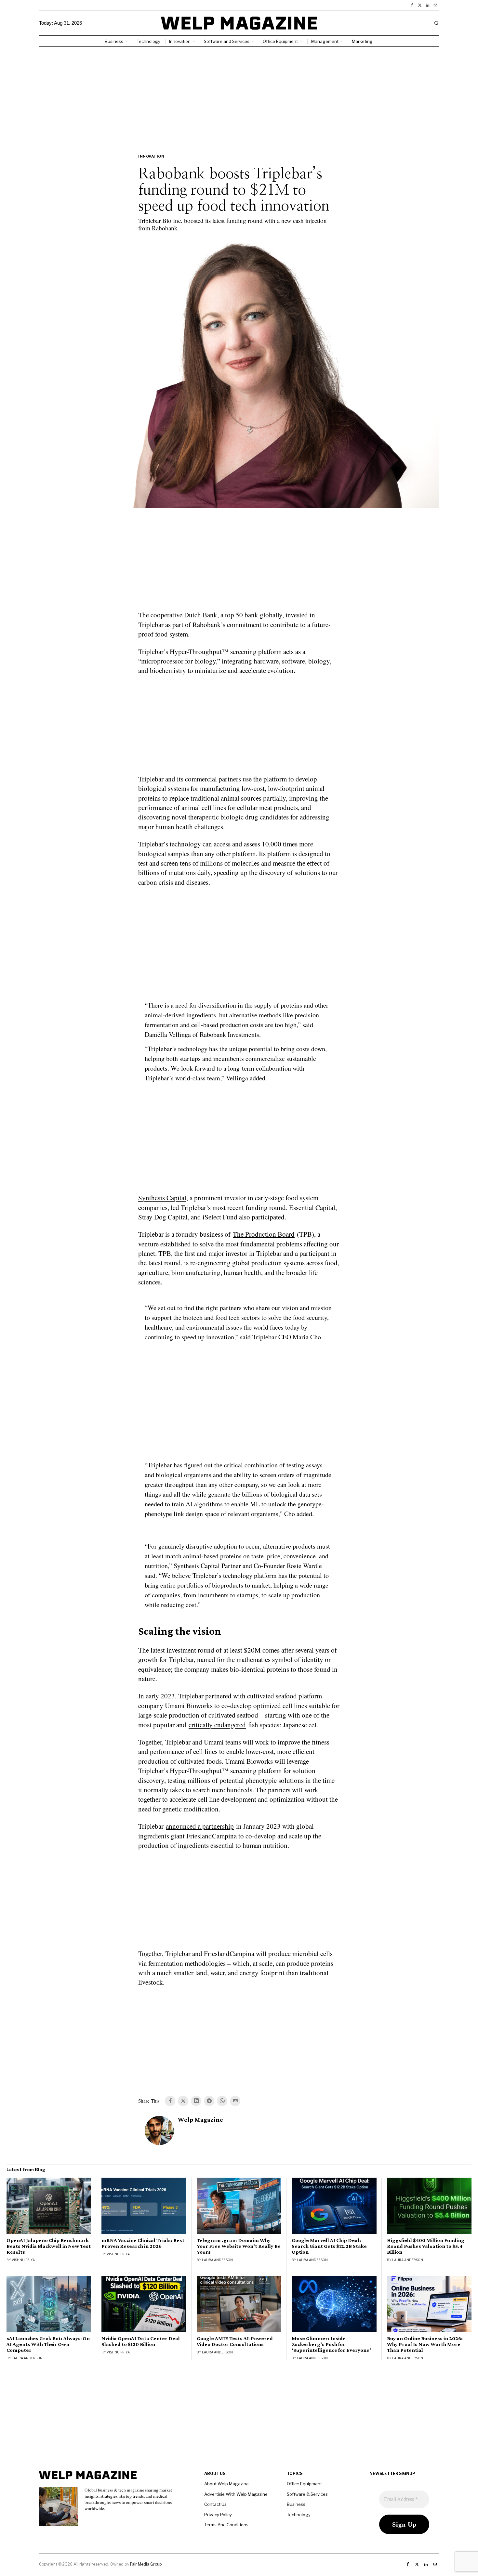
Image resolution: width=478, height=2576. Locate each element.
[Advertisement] (239, 96)
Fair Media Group (146, 2564)
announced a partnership (200, 1826)
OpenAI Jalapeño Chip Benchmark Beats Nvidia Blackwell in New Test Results (49, 2246)
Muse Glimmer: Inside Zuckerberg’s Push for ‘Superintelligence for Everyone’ (331, 2344)
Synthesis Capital (162, 1198)
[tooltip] (412, 5)
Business (296, 2504)
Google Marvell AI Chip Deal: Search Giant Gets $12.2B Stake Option (329, 2246)
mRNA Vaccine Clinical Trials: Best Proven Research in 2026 (143, 2243)
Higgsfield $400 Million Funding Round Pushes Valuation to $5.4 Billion (426, 2246)
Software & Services (307, 2494)
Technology (299, 2515)
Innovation (151, 156)
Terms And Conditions (226, 2525)
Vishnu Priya (23, 2260)
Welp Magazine (200, 2120)
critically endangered (217, 1725)
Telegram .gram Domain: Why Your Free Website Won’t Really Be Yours (239, 2246)
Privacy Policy (218, 2515)
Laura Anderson (217, 2260)
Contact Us (215, 2504)
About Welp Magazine (226, 2484)
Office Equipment (304, 2484)
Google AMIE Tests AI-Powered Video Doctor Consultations (235, 2341)
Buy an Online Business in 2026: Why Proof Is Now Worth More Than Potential (425, 2344)
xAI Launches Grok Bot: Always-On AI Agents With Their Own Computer (48, 2344)
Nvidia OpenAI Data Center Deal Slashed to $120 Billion (141, 2341)
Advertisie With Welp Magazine (236, 2494)
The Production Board (264, 1234)
